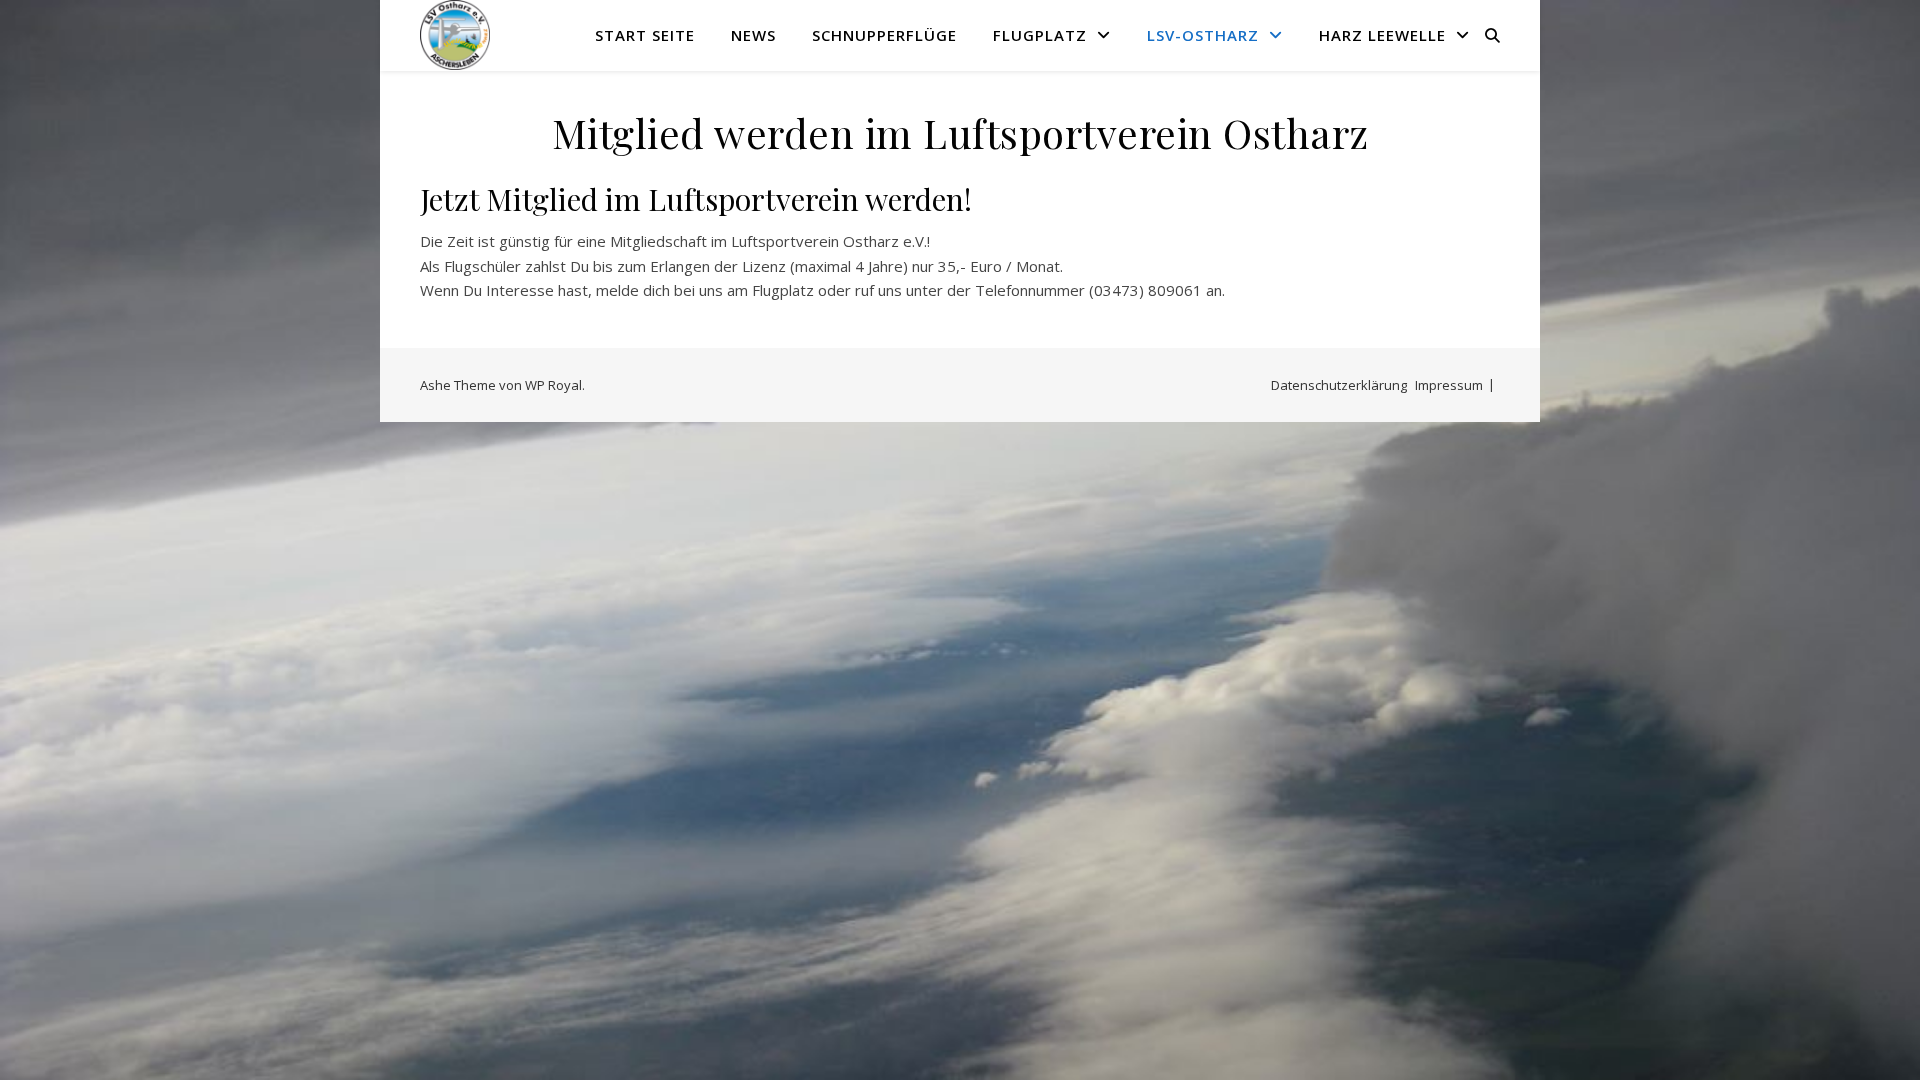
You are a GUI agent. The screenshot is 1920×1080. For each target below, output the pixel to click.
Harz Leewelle (1382, 35)
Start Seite (645, 35)
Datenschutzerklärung (1339, 385)
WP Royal (553, 385)
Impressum (1449, 385)
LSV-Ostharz (1203, 35)
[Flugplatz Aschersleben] (455, 35)
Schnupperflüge (884, 35)
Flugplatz (1040, 35)
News (753, 35)
